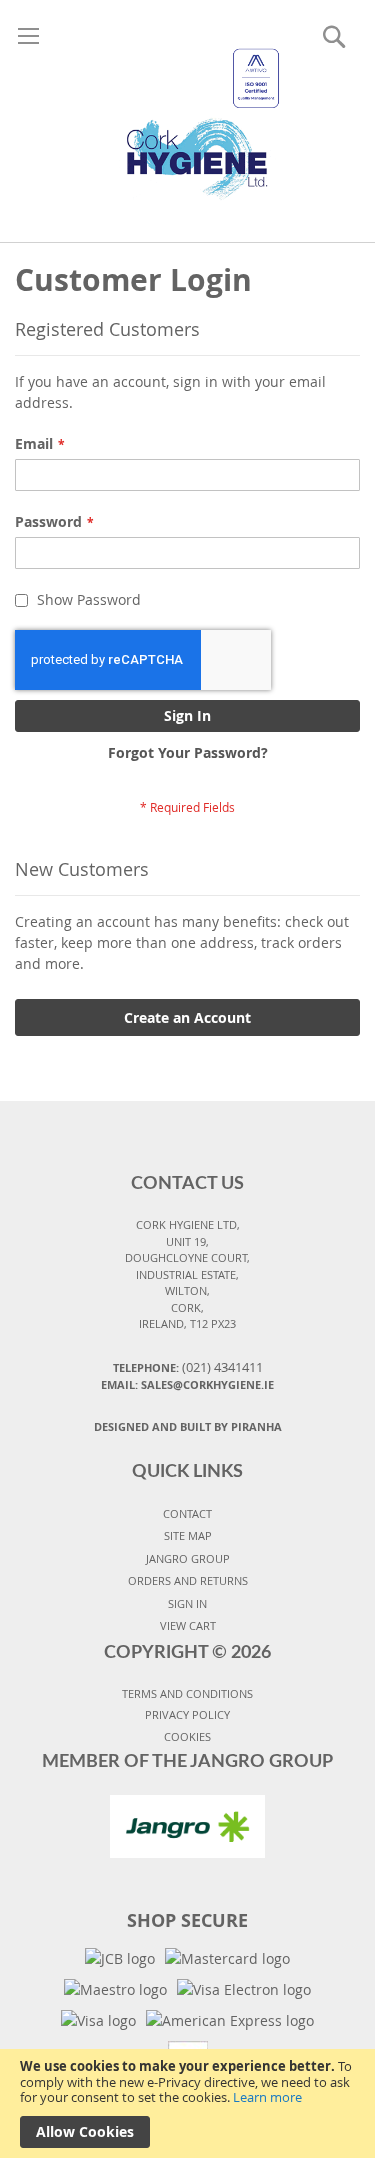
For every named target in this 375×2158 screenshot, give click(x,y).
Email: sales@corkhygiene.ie (187, 1384)
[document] (187, 2103)
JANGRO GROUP (188, 1558)
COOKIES (187, 1736)
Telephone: (188, 1367)
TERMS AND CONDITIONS (187, 1693)
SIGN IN (187, 1603)
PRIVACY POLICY (187, 1714)
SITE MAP (188, 1535)
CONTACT (187, 1513)
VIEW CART (188, 1625)
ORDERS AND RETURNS (188, 1580)
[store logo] (187, 100)
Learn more (267, 2097)
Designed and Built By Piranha (188, 1426)
